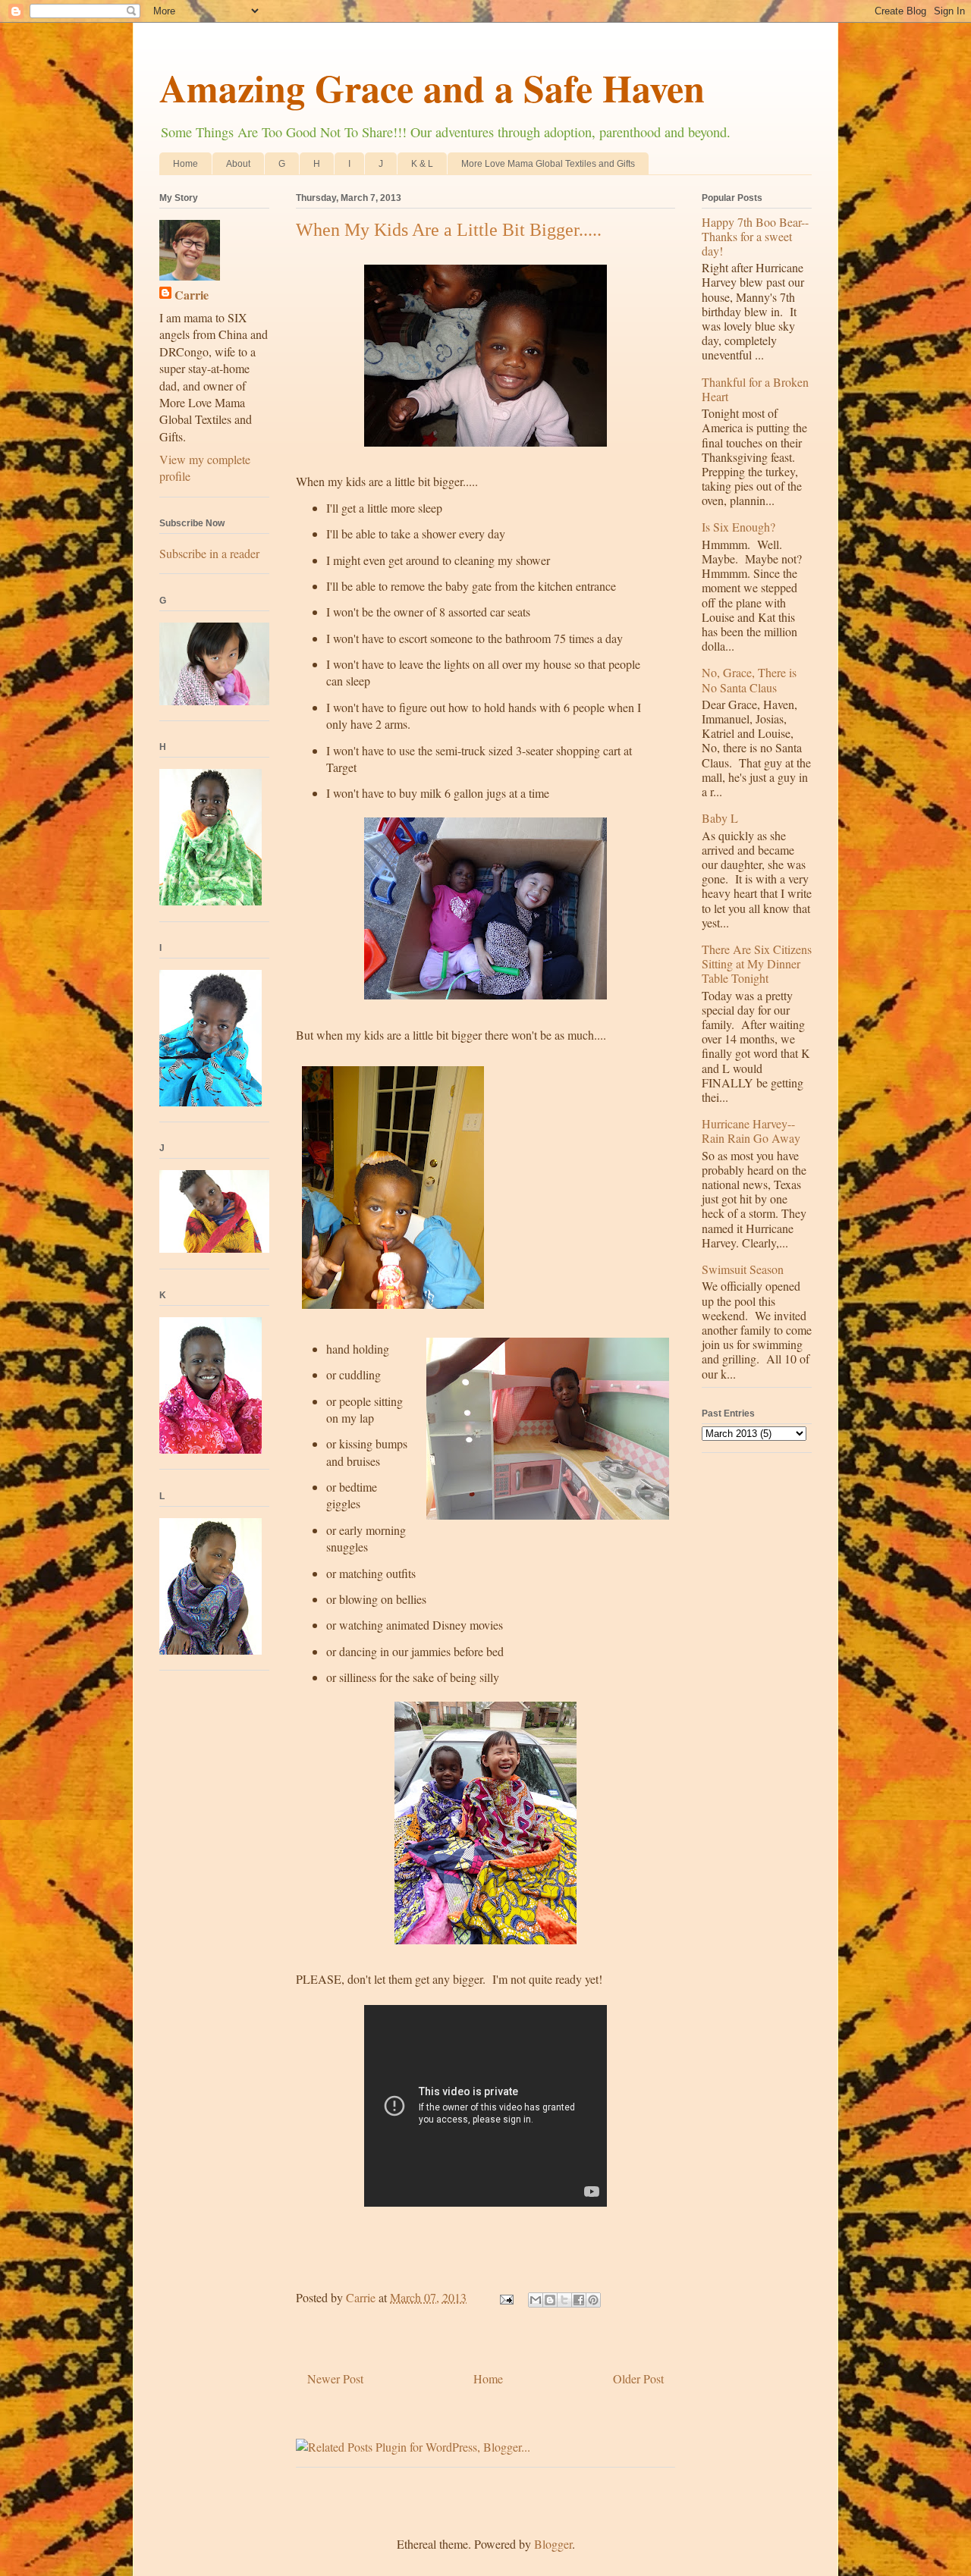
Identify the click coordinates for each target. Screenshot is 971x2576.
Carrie (192, 295)
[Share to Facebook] (579, 2300)
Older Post (638, 2378)
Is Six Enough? (738, 527)
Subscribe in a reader (209, 553)
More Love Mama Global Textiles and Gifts (548, 164)
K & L (422, 164)
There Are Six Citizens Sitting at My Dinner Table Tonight (757, 963)
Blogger (553, 2544)
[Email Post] (505, 2297)
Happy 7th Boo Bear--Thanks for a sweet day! (755, 236)
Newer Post (335, 2378)
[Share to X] (564, 2300)
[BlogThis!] (550, 2300)
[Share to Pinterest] (593, 2300)
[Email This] (536, 2300)
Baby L (720, 818)
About (238, 164)
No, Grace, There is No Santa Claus (749, 679)
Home (185, 164)
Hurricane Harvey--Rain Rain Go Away (751, 1131)
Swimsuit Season (743, 1269)
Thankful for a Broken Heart (755, 389)
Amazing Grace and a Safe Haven (432, 88)
